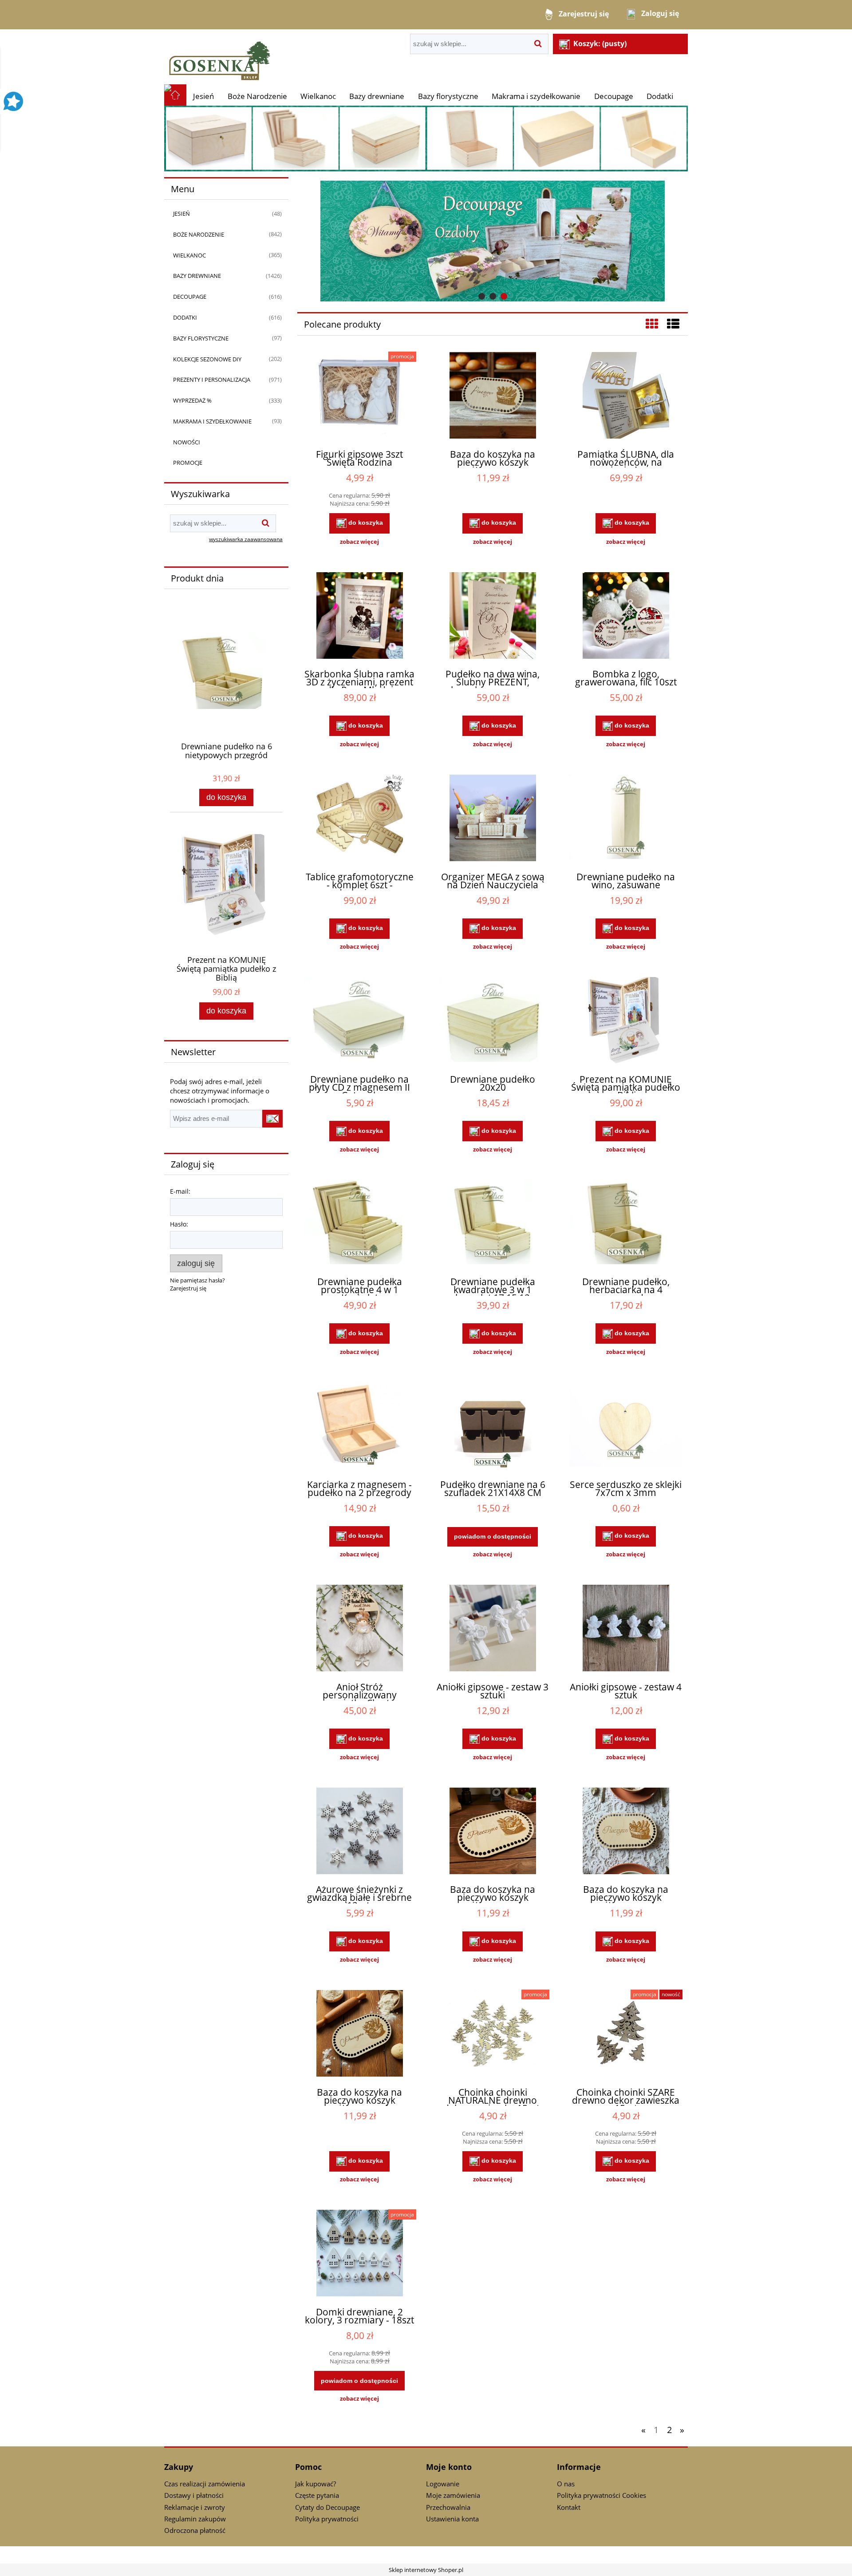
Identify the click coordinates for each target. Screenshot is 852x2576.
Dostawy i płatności (194, 2495)
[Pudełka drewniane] (426, 138)
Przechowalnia (448, 2507)
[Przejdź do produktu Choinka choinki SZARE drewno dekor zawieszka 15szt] (626, 2034)
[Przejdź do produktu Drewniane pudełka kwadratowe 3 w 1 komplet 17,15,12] (493, 1224)
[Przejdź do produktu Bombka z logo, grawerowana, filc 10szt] (626, 617)
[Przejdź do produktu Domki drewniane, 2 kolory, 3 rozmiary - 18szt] (359, 2254)
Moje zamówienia (453, 2495)
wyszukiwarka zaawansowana (246, 539)
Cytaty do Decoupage (327, 2507)
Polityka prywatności (327, 2519)
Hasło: (179, 1224)
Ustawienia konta (452, 2519)
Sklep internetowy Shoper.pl (426, 2570)
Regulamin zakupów (195, 2519)
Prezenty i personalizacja (212, 380)
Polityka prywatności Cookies (602, 2495)
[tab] (482, 296)
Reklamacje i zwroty (195, 2507)
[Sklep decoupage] (220, 56)
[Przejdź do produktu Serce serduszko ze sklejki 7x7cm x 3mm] (626, 1427)
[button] (359, 542)
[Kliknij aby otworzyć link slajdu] (464, 241)
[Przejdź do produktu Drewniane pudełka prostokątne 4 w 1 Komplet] (359, 1224)
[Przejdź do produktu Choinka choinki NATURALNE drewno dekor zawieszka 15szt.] (493, 2034)
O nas (566, 2484)
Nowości (187, 442)
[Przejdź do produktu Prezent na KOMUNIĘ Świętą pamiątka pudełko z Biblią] (626, 1021)
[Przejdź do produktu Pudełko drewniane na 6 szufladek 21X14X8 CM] (493, 1427)
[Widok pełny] (673, 324)
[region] (493, 241)
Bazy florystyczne (201, 338)
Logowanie (443, 2484)
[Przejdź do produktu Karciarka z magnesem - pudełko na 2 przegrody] (359, 1427)
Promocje (188, 463)
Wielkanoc (189, 255)
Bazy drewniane (197, 276)
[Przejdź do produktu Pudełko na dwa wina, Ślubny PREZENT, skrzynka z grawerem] (493, 617)
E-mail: (180, 1191)
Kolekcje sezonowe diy (207, 359)
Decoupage (190, 297)
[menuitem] (203, 96)
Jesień (181, 214)
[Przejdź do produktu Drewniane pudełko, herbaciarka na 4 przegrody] (626, 1224)
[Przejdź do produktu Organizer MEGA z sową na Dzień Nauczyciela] (493, 819)
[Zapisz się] (272, 1119)
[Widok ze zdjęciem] (652, 324)
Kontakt (569, 2507)
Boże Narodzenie (199, 234)
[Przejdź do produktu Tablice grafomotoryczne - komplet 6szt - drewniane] (359, 819)
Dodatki (185, 317)
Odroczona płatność (195, 2530)
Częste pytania (317, 2495)
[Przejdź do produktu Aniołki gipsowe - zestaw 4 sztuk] (626, 1629)
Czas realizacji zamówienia (205, 2484)
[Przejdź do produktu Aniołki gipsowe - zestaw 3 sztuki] (493, 1629)
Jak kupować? (316, 2484)
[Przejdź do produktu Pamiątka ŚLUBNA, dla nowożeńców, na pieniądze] (626, 396)
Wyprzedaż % (192, 400)
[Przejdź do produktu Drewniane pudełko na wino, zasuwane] (626, 819)
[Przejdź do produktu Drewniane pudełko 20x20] (493, 1021)
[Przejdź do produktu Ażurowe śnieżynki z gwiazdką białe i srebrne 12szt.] (359, 1832)
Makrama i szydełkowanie (212, 421)
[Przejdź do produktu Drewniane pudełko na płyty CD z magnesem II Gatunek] (359, 1021)
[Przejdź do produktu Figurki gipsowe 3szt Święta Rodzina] (359, 396)
